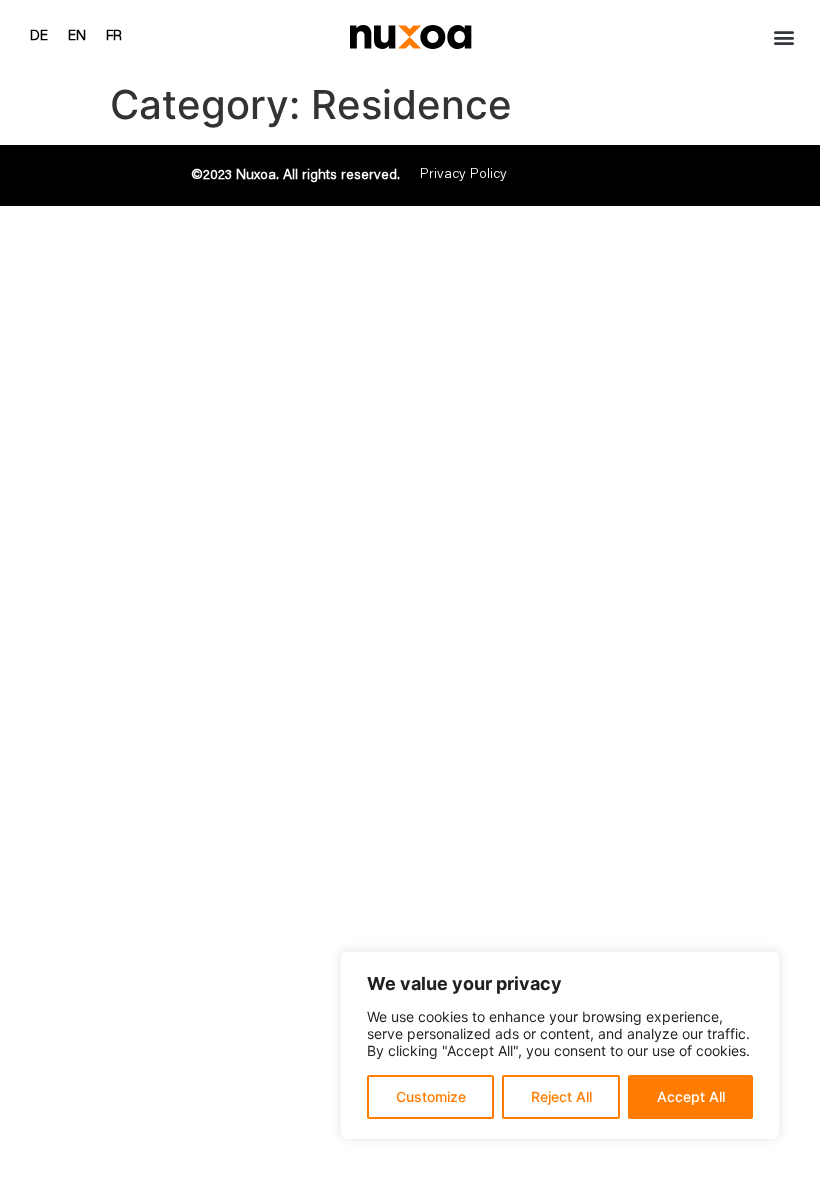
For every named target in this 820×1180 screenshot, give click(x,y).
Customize (431, 1096)
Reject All (561, 1096)
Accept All (691, 1096)
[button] (783, 36)
